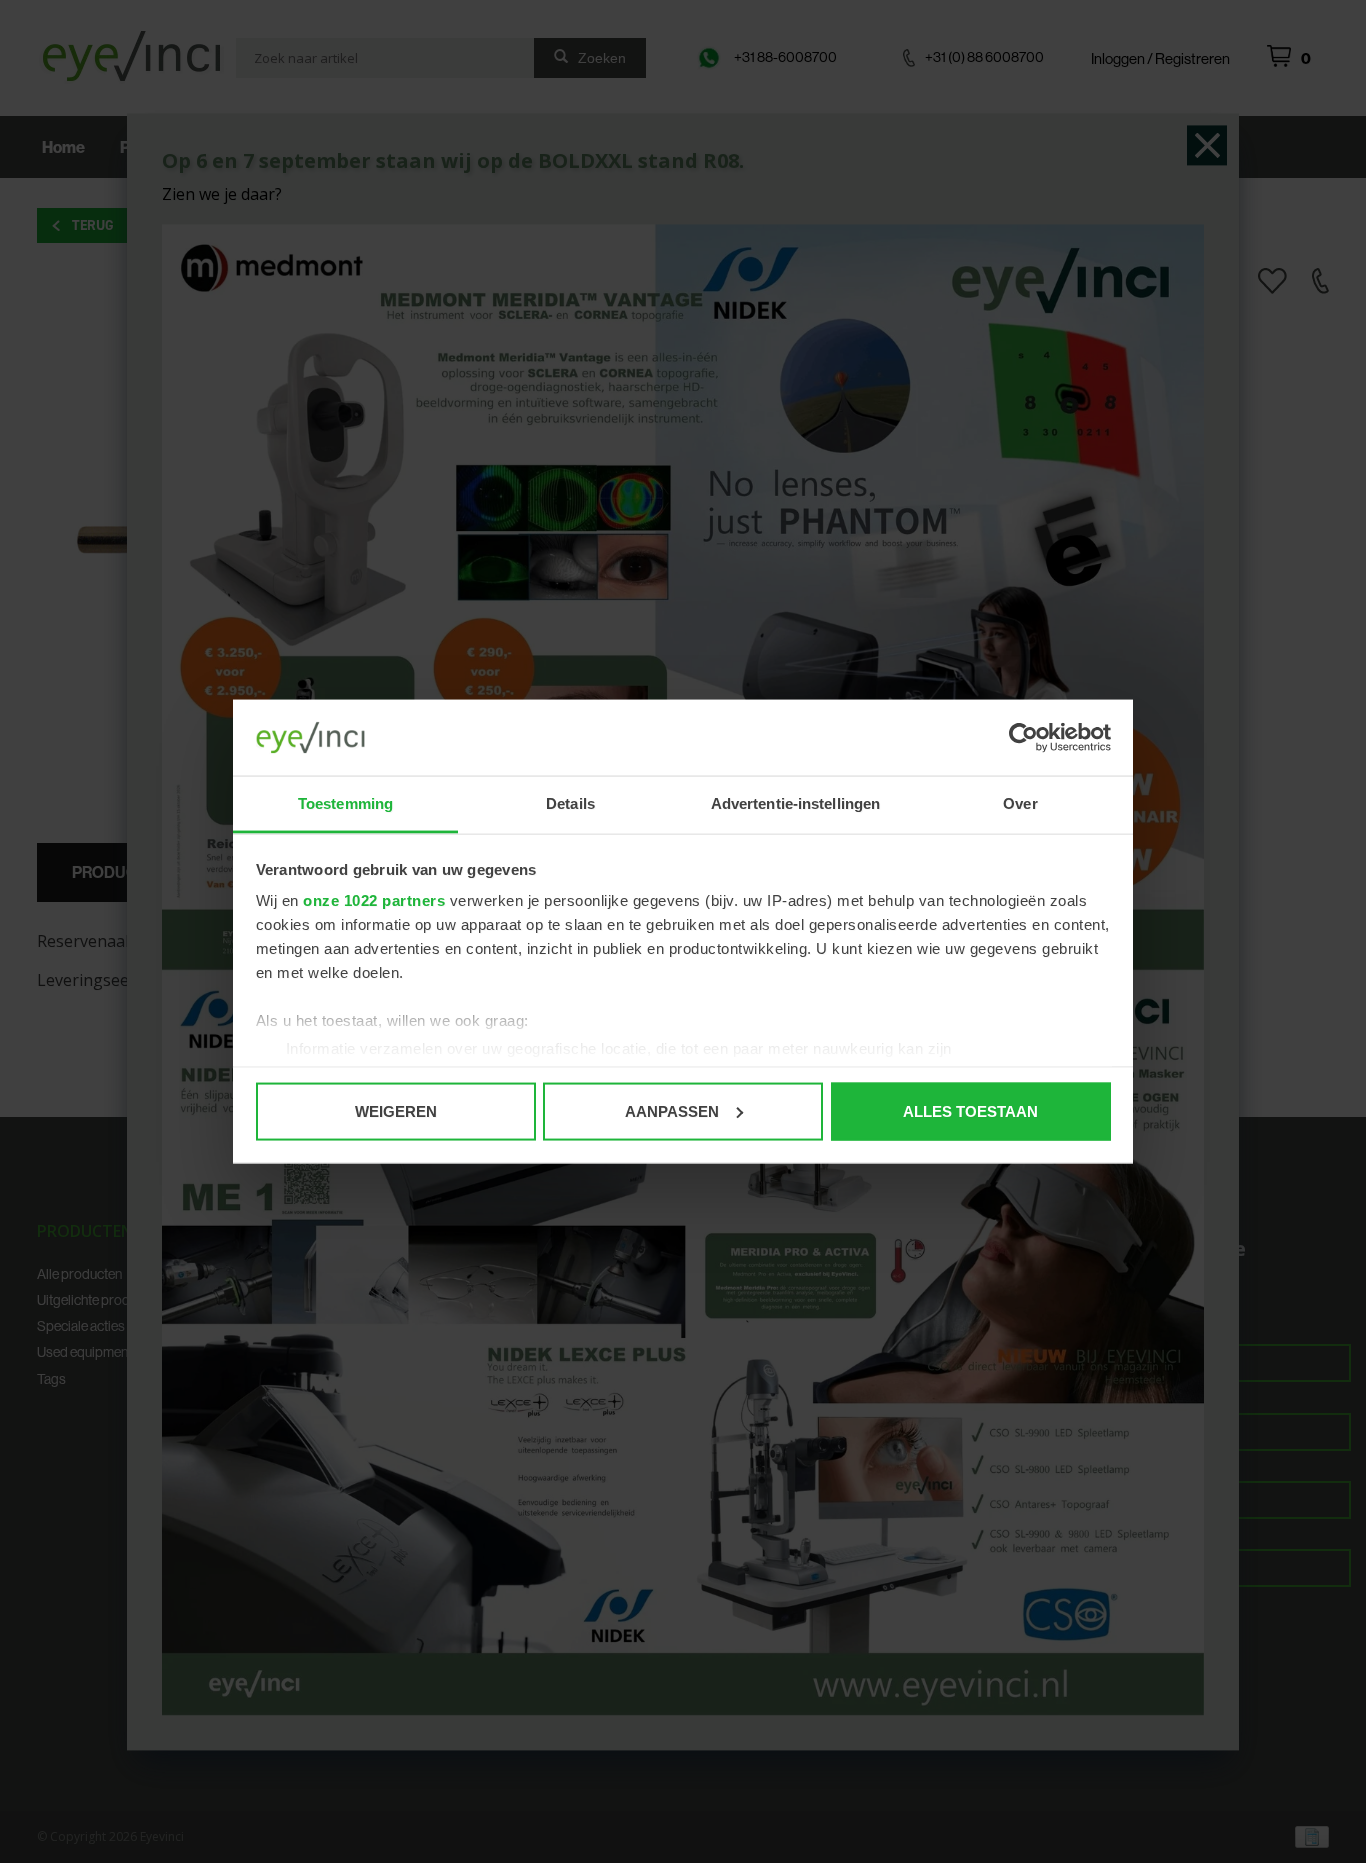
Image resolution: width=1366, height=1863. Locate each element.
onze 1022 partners (374, 900)
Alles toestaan (970, 1110)
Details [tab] (570, 803)
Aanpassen (672, 1110)
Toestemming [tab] (345, 803)
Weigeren (396, 1110)
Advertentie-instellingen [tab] (795, 803)
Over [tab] (1020, 803)
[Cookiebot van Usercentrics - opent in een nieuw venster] (1023, 738)
